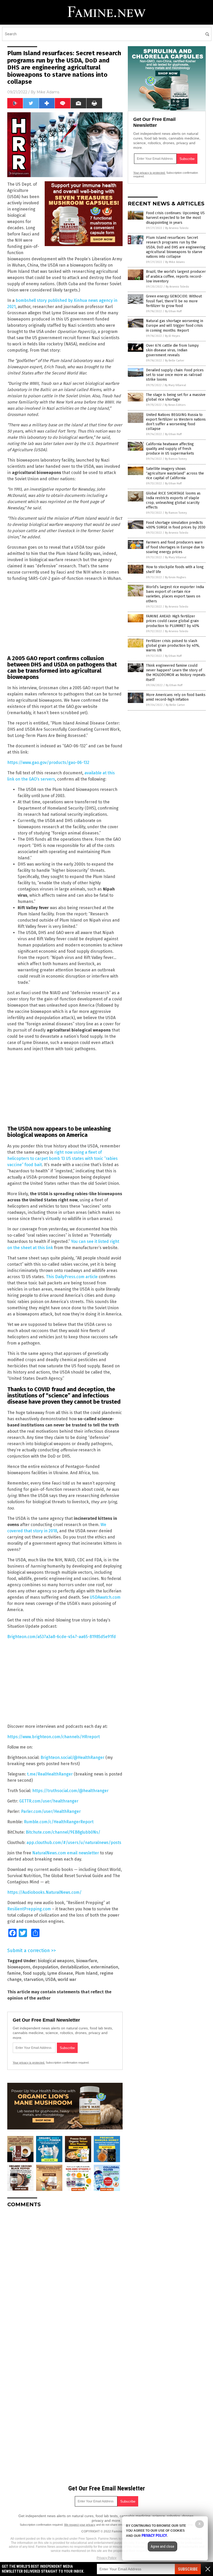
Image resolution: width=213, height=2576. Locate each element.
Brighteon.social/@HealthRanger (72, 1757)
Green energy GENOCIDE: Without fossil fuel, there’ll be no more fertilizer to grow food (174, 301)
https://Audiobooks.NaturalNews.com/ (44, 1892)
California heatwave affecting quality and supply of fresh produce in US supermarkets (170, 449)
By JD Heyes (172, 336)
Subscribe (188, 2569)
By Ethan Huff (173, 311)
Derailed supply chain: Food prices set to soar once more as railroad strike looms (175, 375)
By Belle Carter (175, 361)
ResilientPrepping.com (29, 1909)
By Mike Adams (175, 262)
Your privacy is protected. (29, 2063)
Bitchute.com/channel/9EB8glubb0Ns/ (63, 1832)
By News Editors (175, 405)
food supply (34, 1973)
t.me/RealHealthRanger (50, 1774)
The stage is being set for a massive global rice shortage (176, 397)
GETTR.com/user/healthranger (49, 1801)
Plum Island (86, 1973)
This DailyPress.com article (72, 1277)
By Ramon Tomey (176, 459)
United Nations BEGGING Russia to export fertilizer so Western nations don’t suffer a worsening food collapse (176, 422)
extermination (105, 1967)
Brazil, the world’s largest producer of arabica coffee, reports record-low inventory (176, 276)
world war (67, 1979)
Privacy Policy (106, 2558)
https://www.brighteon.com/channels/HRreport (54, 1737)
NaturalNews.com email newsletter (66, 1853)
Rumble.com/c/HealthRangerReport (59, 1822)
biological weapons (56, 1961)
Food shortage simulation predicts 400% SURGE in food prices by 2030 (176, 525)
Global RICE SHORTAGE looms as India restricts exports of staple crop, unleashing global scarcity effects (173, 500)
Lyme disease (60, 1973)
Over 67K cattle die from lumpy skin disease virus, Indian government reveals (172, 350)
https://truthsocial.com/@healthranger (70, 1791)
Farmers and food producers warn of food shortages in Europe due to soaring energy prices (175, 547)
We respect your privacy (80, 2525)
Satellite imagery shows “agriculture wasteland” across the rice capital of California (175, 473)
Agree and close (162, 2546)
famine (14, 1973)
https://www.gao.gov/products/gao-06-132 (48, 763)
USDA (51, 1979)
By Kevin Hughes (175, 577)
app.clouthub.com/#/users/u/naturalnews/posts (74, 1843)
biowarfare (87, 1961)
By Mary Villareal (175, 385)
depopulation (45, 1967)
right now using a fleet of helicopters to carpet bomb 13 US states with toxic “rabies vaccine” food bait (62, 1158)
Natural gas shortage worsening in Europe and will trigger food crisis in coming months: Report (175, 326)
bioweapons (19, 1967)
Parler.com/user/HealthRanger (51, 1811)
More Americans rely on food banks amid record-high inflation (176, 697)
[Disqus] (65, 2276)
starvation (34, 1979)
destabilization (75, 1967)
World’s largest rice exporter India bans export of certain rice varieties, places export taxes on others (175, 594)
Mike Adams (48, 92)
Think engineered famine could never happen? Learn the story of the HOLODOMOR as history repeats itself (176, 673)
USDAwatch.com (105, 1597)
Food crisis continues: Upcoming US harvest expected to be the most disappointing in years (175, 218)
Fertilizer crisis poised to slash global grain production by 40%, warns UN (173, 646)
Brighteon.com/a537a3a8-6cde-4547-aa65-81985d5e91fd (62, 1637)
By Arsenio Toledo (177, 228)
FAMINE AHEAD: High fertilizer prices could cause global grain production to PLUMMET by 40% (173, 621)
